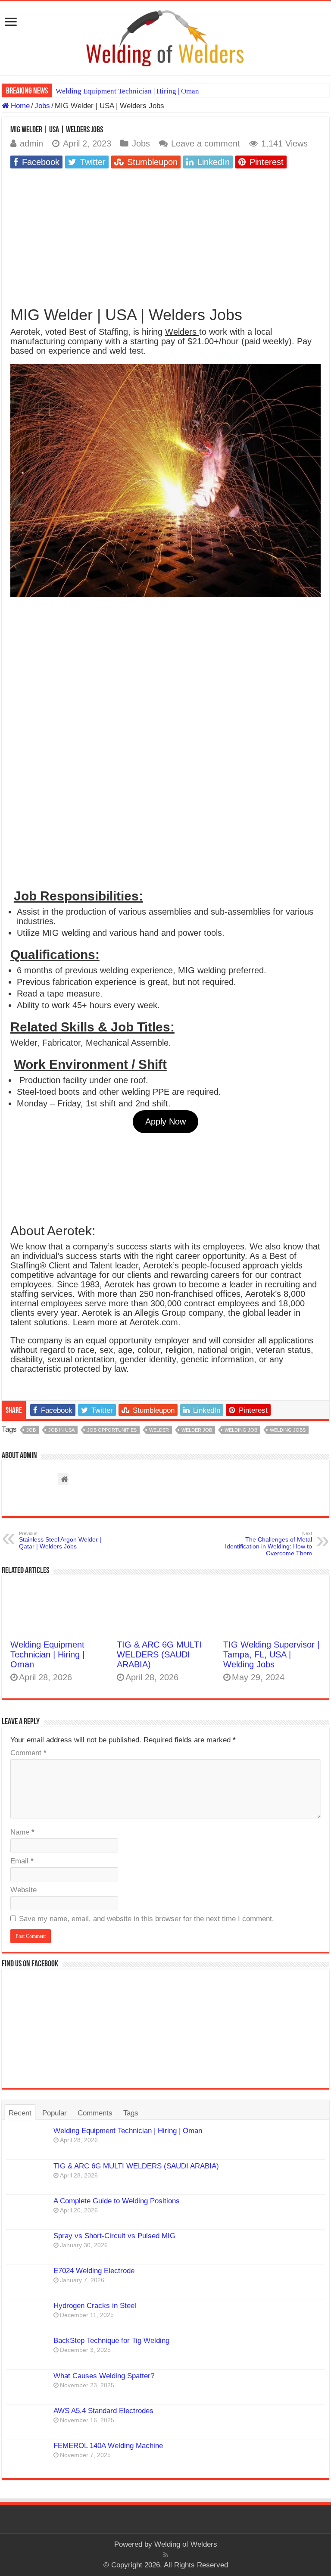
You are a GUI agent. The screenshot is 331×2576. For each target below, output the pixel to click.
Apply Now (165, 1121)
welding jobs (288, 1430)
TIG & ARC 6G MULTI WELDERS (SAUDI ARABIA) (159, 1654)
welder (159, 1430)
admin (31, 143)
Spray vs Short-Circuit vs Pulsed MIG (114, 2236)
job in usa (61, 1430)
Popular (55, 2113)
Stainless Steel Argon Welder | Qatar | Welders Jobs (60, 1540)
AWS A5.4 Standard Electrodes (103, 2411)
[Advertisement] (165, 236)
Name (22, 1832)
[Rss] (166, 2555)
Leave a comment (206, 143)
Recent (20, 2113)
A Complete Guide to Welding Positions (117, 2201)
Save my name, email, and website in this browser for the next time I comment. (147, 1919)
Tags (131, 2113)
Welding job (241, 1430)
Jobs (42, 106)
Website (23, 1890)
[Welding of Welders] (165, 38)
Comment (28, 1753)
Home (19, 106)
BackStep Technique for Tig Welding (111, 2341)
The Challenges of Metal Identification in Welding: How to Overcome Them (269, 1544)
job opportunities (112, 1430)
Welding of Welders (186, 2544)
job (31, 1430)
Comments (95, 2113)
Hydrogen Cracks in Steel (95, 2306)
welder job (197, 1430)
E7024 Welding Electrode (94, 2271)
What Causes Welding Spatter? (104, 2376)
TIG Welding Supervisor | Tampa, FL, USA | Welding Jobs (271, 1654)
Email (22, 1861)
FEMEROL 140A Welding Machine (108, 2446)
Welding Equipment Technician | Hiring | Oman (127, 91)
